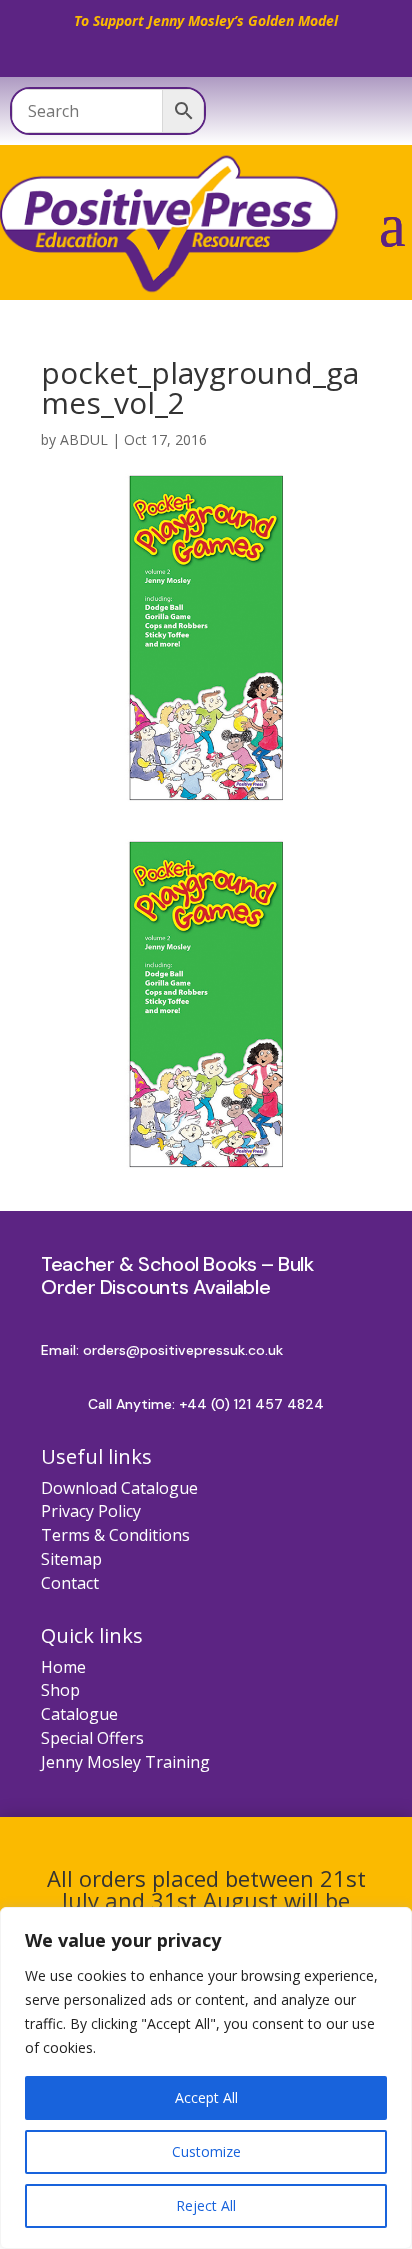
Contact (70, 1583)
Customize (206, 2151)
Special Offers (92, 1738)
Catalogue (79, 1714)
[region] (206, 2078)
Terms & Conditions (115, 1535)
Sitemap (71, 1559)
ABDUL (84, 439)
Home (63, 1667)
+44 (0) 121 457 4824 (251, 1404)
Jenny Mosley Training (125, 1762)
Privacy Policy (91, 1511)
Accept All (206, 2097)
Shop (60, 1690)
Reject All (206, 2205)
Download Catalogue (119, 1488)
